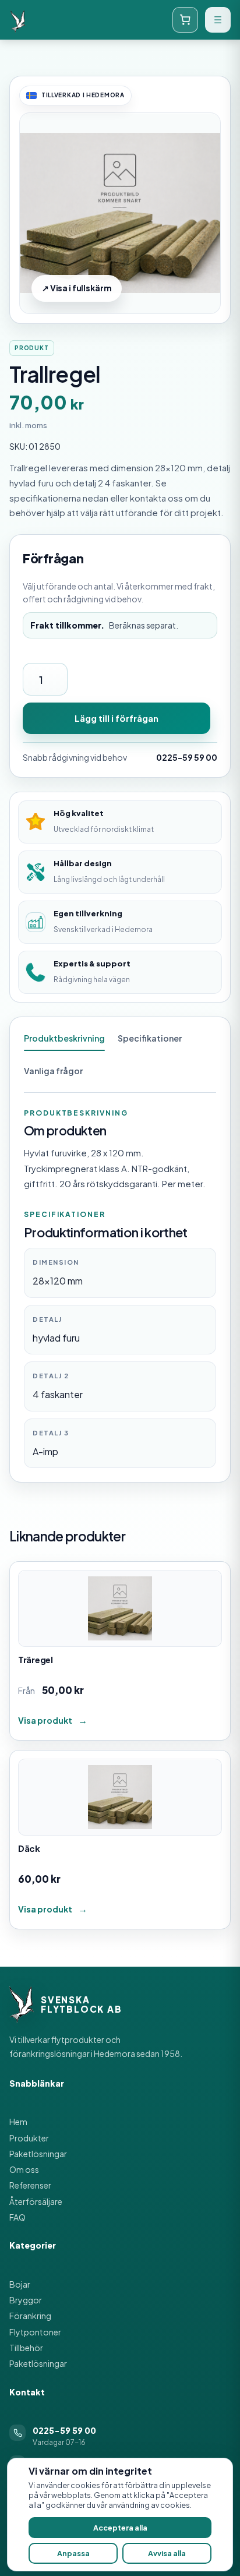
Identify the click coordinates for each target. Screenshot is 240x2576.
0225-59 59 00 (187, 757)
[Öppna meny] (218, 20)
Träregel (36, 1659)
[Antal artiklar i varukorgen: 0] (185, 20)
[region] (120, 2515)
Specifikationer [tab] (150, 1038)
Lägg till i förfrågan (117, 718)
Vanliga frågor (53, 1071)
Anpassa (73, 2553)
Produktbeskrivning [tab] (64, 1038)
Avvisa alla (167, 2553)
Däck (29, 1848)
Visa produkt (45, 1720)
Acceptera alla (120, 2528)
